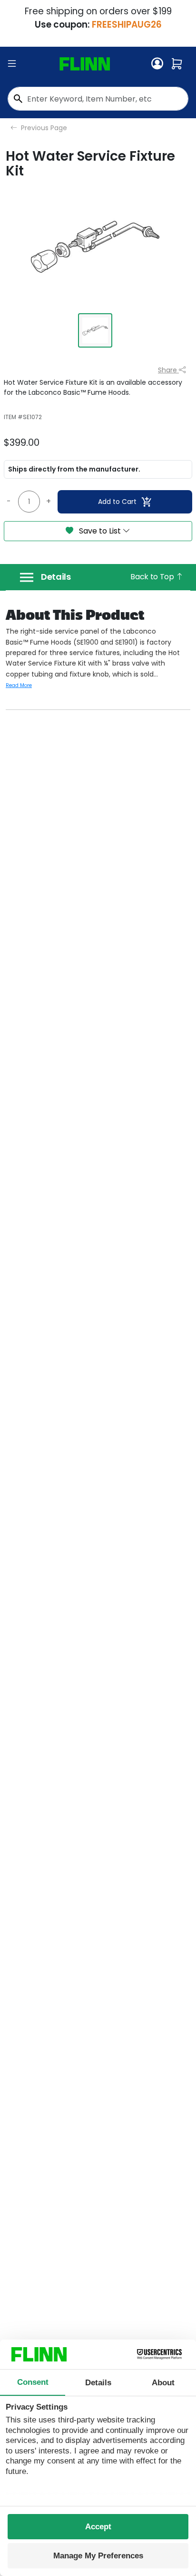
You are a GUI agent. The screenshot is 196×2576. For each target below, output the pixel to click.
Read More (19, 685)
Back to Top (153, 577)
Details (56, 577)
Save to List (100, 531)
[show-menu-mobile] (12, 64)
